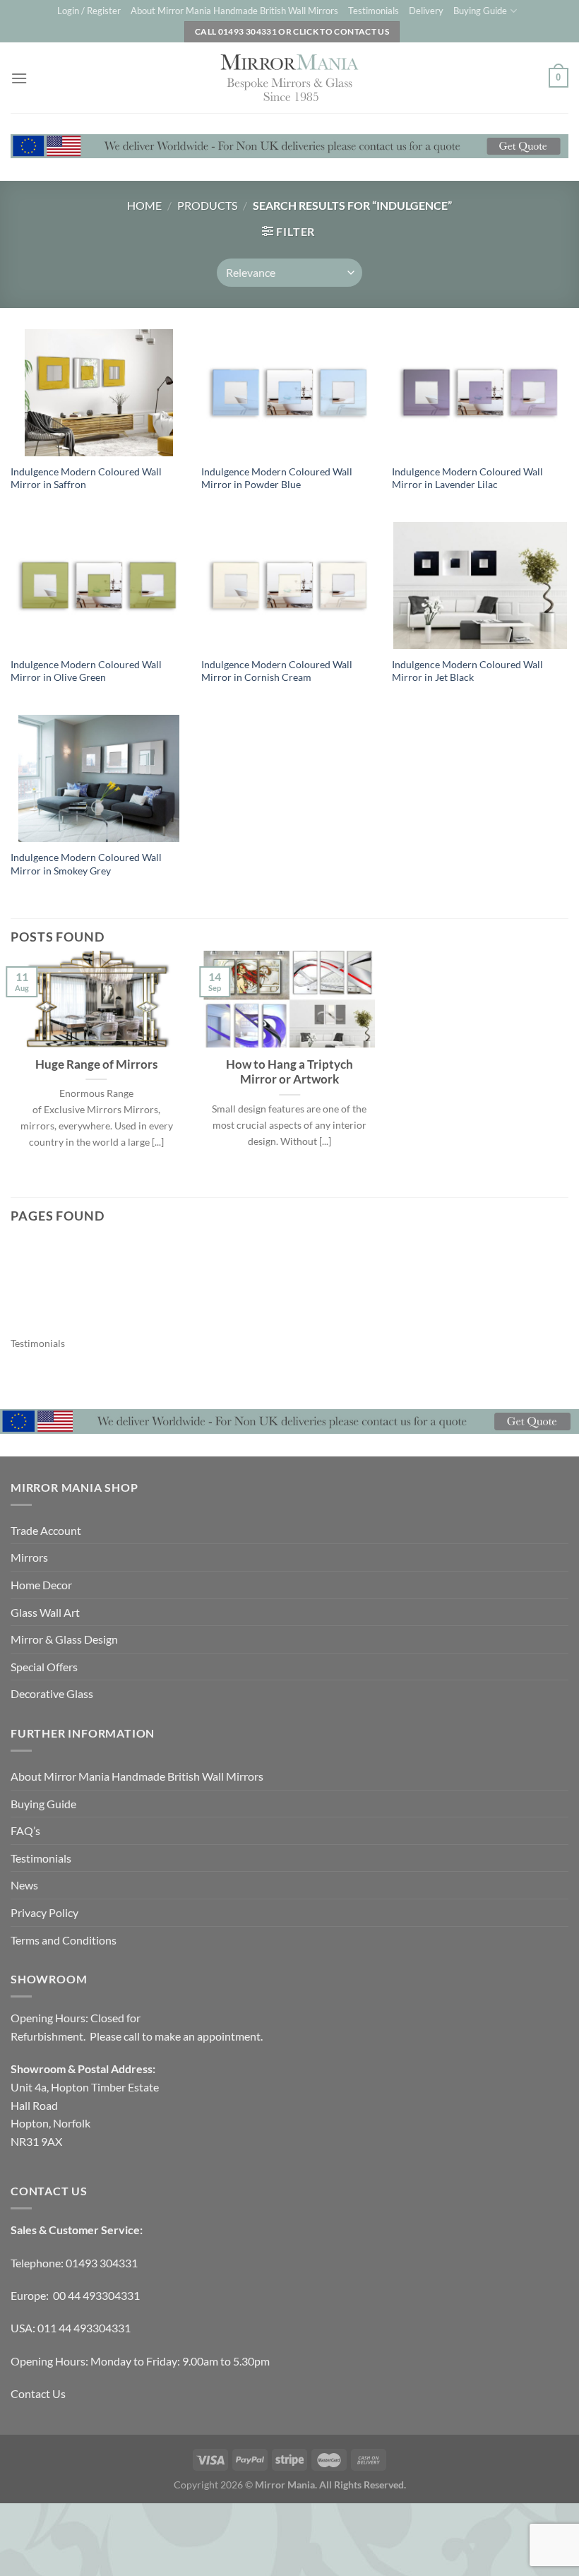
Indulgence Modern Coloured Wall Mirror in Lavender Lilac (467, 478)
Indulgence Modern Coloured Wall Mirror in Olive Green (86, 671)
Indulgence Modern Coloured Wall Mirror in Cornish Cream (277, 671)
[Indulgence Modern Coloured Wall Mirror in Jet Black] (480, 586)
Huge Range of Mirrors (96, 1064)
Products (207, 205)
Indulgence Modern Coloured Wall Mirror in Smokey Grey (86, 864)
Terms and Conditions (64, 1940)
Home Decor (41, 1585)
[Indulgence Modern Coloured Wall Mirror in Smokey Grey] (99, 778)
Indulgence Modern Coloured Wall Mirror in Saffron (86, 478)
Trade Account (46, 1530)
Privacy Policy (44, 1912)
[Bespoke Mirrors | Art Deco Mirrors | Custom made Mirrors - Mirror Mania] (289, 78)
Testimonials (374, 11)
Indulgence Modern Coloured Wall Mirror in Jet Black (467, 671)
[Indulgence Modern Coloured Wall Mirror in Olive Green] (99, 586)
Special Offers (44, 1667)
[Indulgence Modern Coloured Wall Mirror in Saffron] (99, 393)
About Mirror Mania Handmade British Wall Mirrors (234, 11)
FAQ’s (25, 1830)
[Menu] (19, 78)
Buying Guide (480, 11)
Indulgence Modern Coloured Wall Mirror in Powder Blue (277, 478)
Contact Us (38, 2393)
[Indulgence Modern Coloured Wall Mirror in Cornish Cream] (289, 586)
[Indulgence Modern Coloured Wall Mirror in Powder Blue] (289, 393)
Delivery (426, 11)
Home (144, 205)
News (24, 1885)
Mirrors (29, 1557)
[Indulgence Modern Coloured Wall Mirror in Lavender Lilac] (480, 393)
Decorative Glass (52, 1693)
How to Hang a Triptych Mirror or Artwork (289, 1072)
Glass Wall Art (45, 1612)
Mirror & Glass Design (64, 1639)
